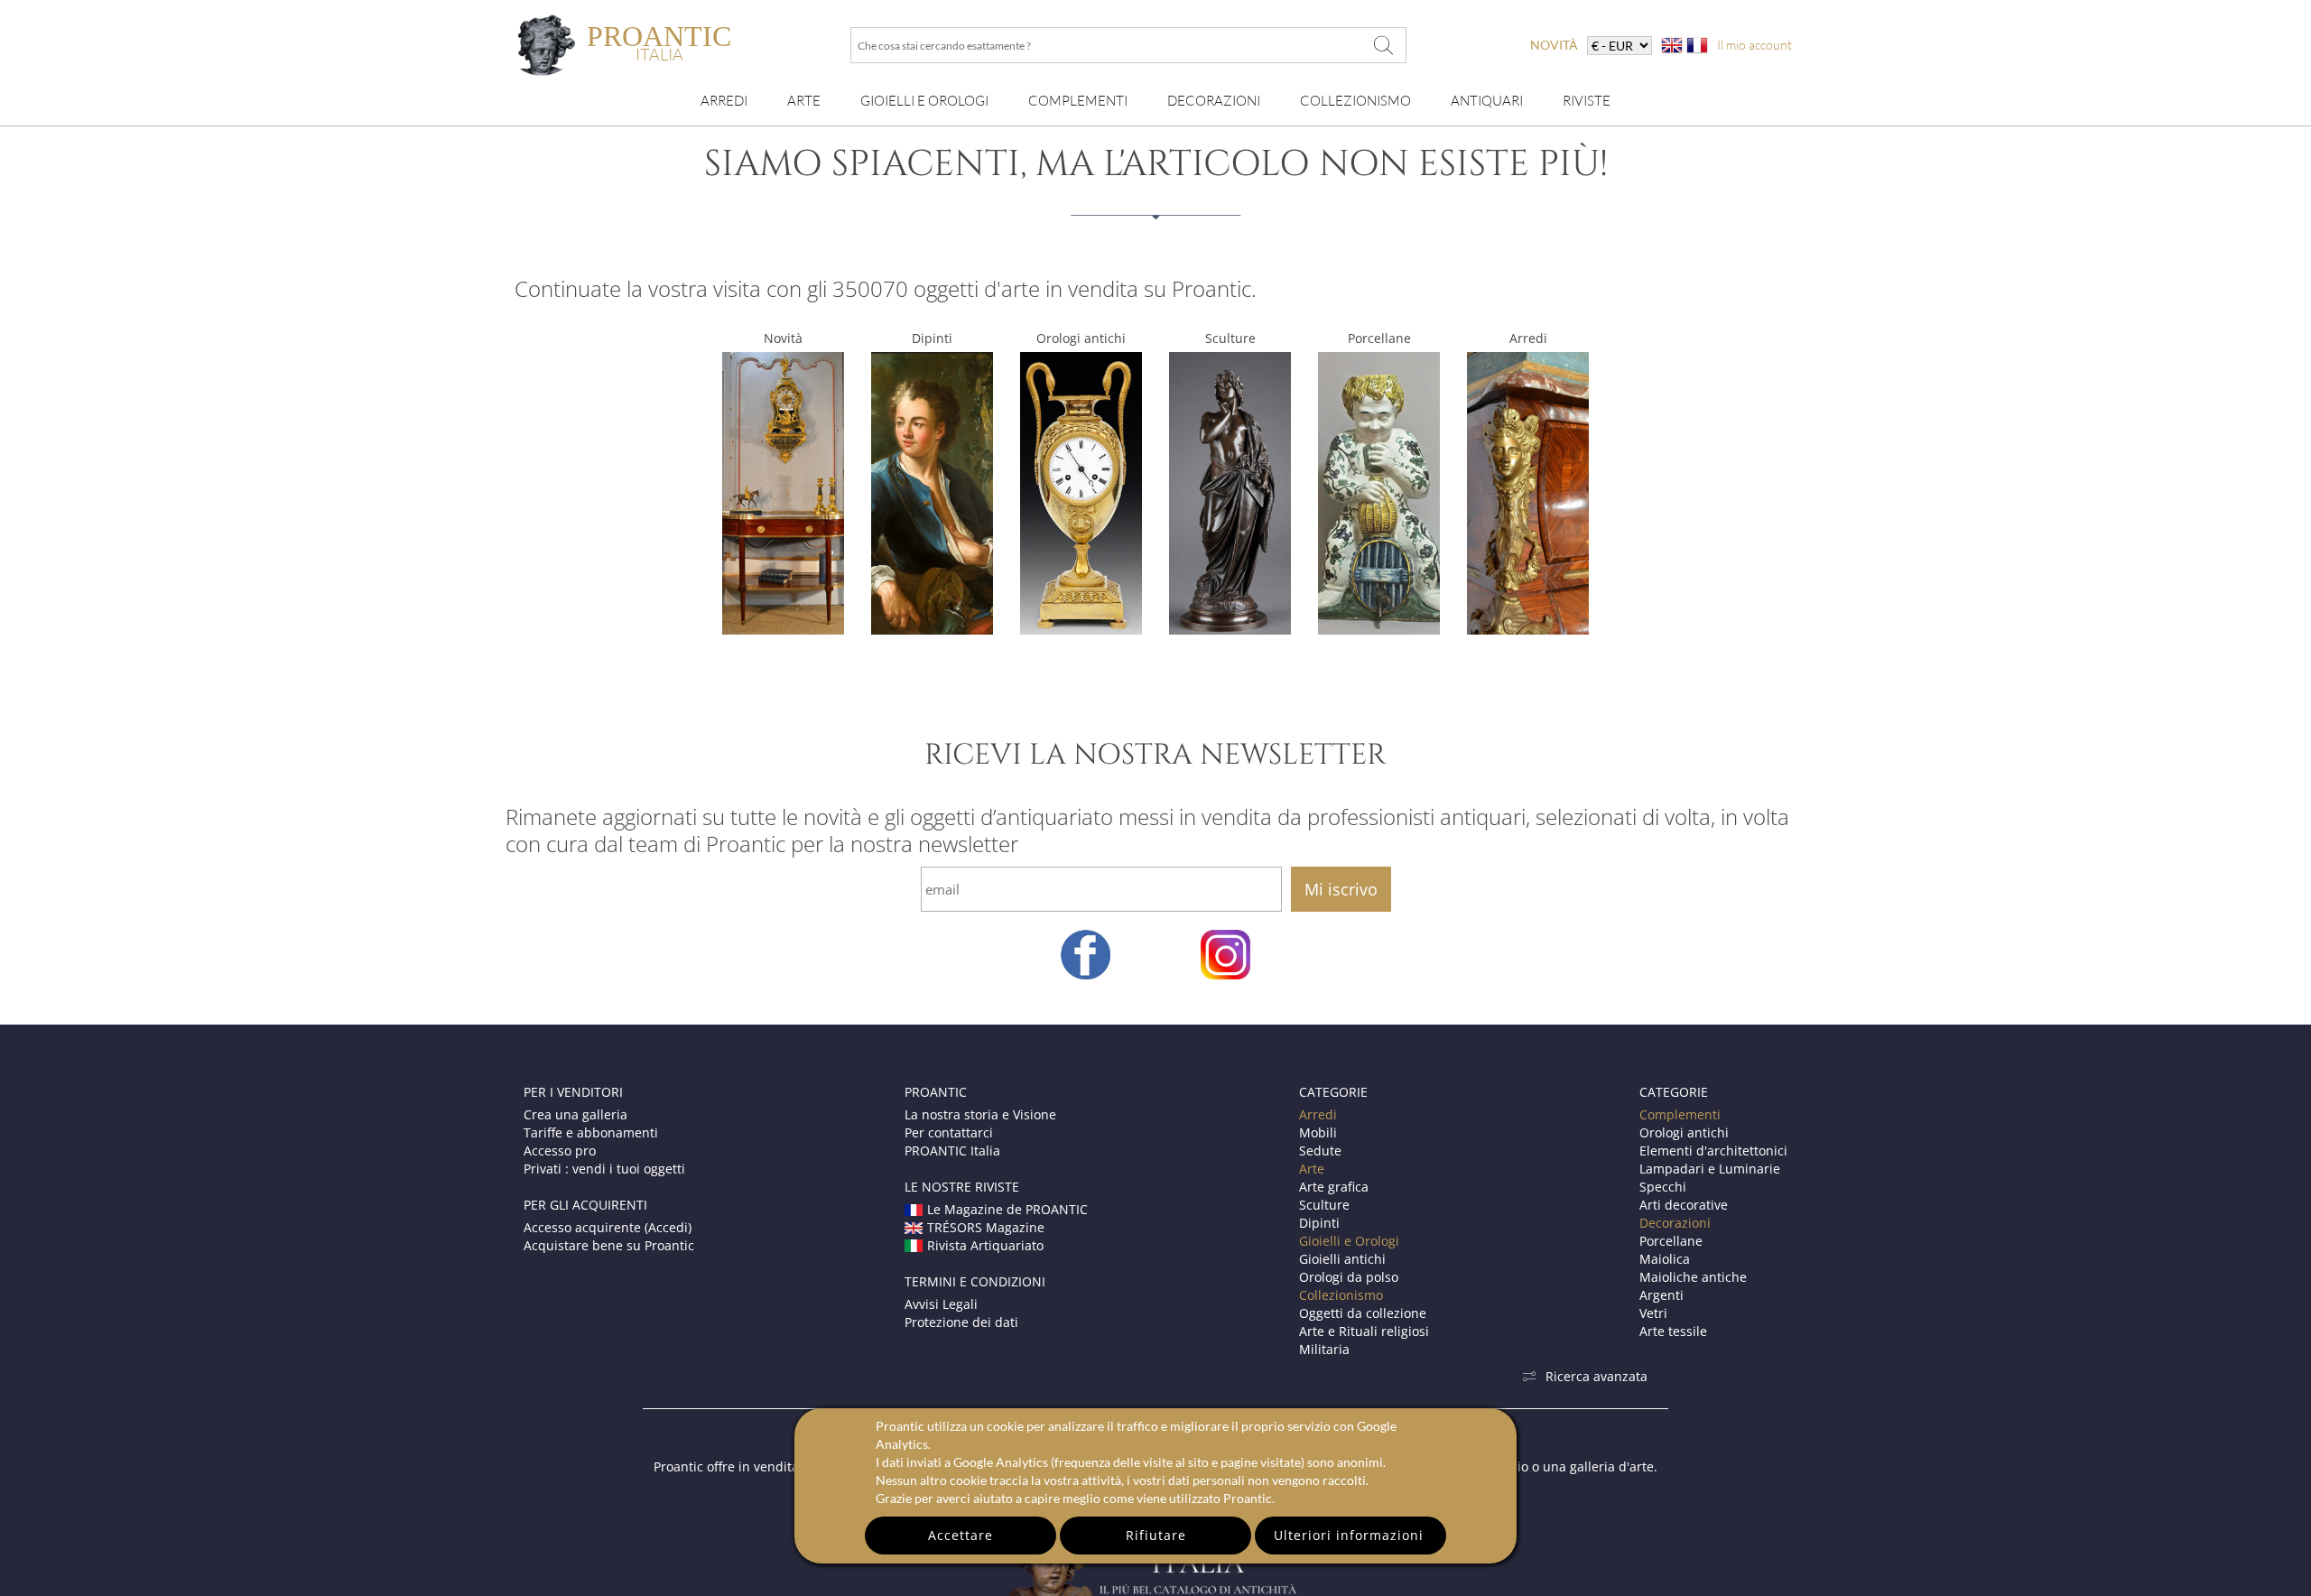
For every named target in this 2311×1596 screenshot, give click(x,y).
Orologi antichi (1081, 338)
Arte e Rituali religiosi (1364, 1331)
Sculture (1230, 338)
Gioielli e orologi (924, 101)
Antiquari (1487, 101)
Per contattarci (949, 1132)
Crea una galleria (575, 1114)
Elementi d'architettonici (1713, 1151)
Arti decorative (1684, 1205)
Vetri (1653, 1313)
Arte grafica (1334, 1187)
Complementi (1078, 101)
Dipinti (932, 338)
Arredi (724, 101)
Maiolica (1665, 1259)
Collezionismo (1355, 101)
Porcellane (1379, 338)
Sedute (1320, 1151)
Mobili (1318, 1132)
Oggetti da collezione (1363, 1313)
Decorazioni (1214, 101)
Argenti (1661, 1295)
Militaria (1324, 1349)
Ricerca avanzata (1596, 1376)
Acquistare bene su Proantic (609, 1245)
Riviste (1587, 101)
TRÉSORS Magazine (986, 1227)
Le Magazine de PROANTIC (1007, 1209)
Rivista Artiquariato (985, 1245)
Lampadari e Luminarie (1710, 1169)
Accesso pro (560, 1151)
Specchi (1663, 1187)
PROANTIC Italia (952, 1151)
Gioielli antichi (1342, 1259)
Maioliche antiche (1693, 1277)
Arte (804, 101)
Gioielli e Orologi (1349, 1241)
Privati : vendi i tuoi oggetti (604, 1169)
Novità (783, 338)
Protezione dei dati (961, 1322)
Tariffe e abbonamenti (591, 1132)
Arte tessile (1673, 1331)
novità (1554, 45)
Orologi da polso (1349, 1277)
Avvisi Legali (941, 1304)
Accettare (961, 1535)
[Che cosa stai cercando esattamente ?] (1384, 45)
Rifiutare (1156, 1535)
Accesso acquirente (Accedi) (608, 1227)
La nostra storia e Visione (980, 1114)
